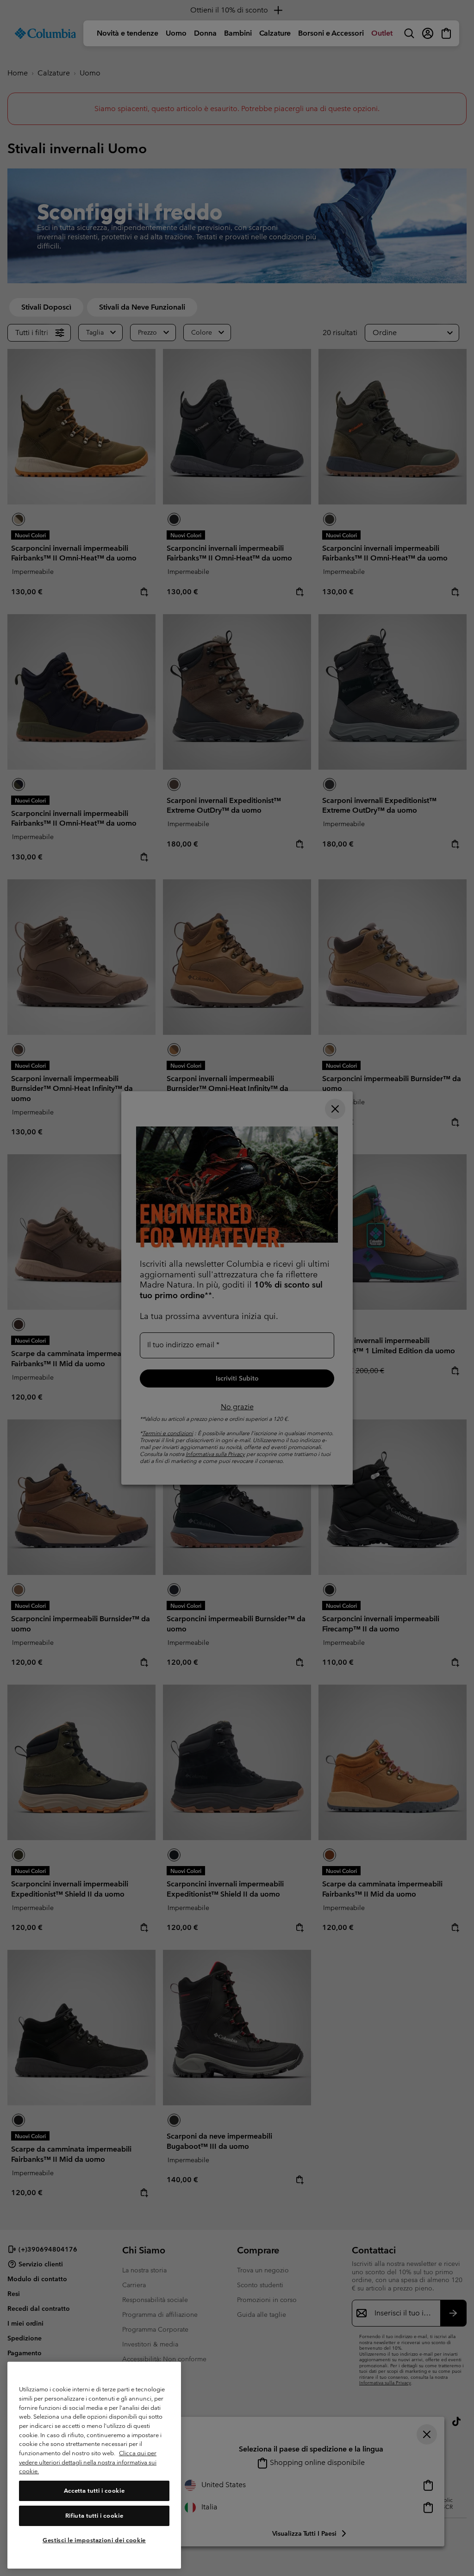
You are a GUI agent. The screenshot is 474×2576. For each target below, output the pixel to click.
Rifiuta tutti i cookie (94, 2516)
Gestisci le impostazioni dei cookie (94, 2540)
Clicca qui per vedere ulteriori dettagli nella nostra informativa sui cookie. (88, 2462)
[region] (94, 2465)
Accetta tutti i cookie (94, 2491)
